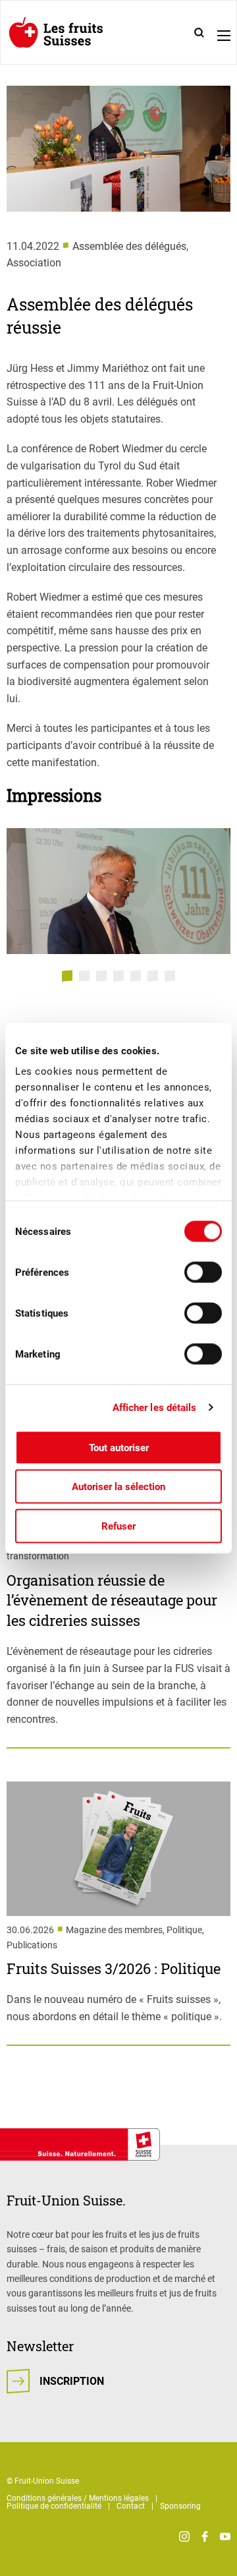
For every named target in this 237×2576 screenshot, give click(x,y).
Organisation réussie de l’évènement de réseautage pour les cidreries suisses (112, 1601)
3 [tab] (101, 976)
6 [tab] (153, 976)
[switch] (203, 1272)
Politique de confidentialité (54, 2506)
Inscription (72, 2381)
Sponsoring (180, 2506)
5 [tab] (136, 976)
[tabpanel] (118, 891)
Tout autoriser (119, 1447)
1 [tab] (67, 976)
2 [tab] (84, 976)
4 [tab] (118, 976)
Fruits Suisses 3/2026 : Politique (114, 1968)
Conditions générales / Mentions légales (78, 2498)
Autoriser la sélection (118, 1487)
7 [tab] (170, 976)
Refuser (118, 1526)
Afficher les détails (155, 1408)
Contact (131, 2506)
